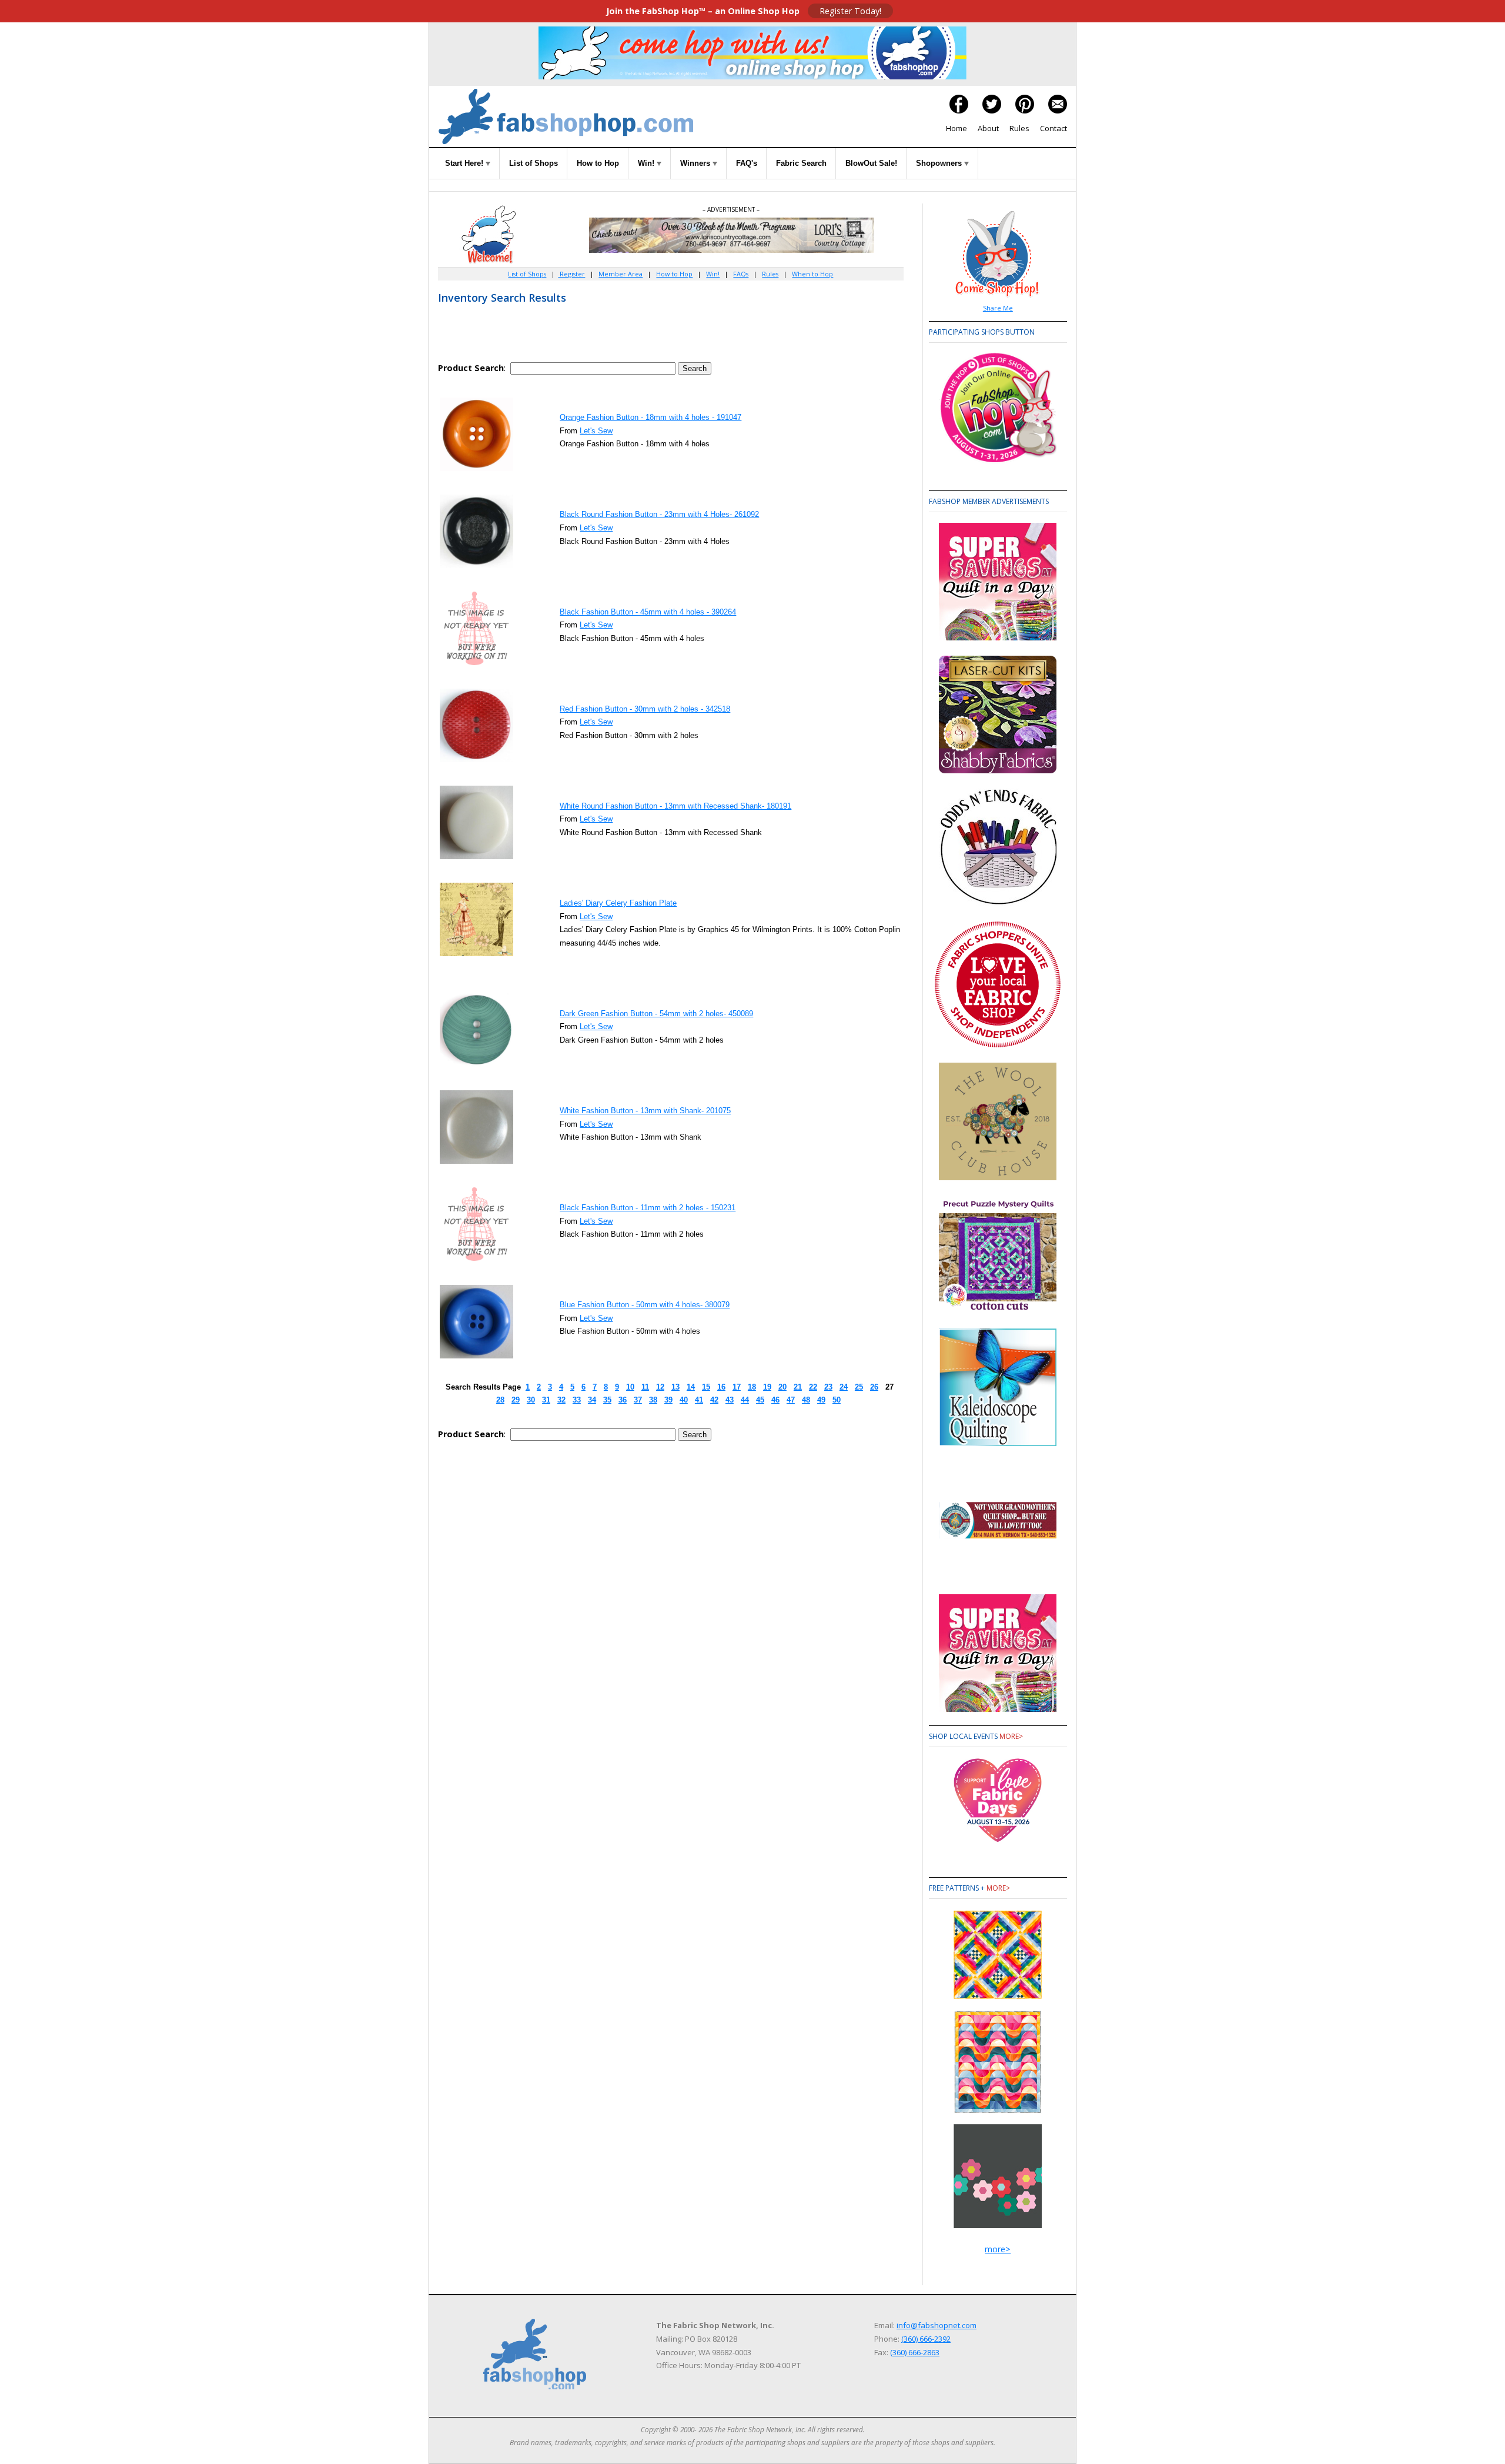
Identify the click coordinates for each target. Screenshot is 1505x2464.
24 (844, 1387)
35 (607, 1400)
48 (806, 1400)
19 (767, 1387)
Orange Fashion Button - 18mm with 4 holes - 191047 (651, 417)
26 (874, 1387)
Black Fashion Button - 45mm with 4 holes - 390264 (648, 612)
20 (782, 1387)
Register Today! (850, 11)
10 (630, 1387)
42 (714, 1400)
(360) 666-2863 (915, 2352)
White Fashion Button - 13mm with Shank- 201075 (645, 1111)
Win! (647, 163)
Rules (1019, 128)
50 (837, 1400)
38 (653, 1400)
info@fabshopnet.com (937, 2325)
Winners (696, 163)
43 (730, 1400)
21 (798, 1387)
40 (684, 1400)
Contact (1053, 128)
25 (859, 1387)
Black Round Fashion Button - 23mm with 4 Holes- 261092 (659, 514)
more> (1011, 1736)
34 (592, 1400)
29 (516, 1400)
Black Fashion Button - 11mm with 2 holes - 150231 (648, 1208)
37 (638, 1400)
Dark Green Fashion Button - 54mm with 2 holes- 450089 (656, 1014)
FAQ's (747, 163)
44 (745, 1400)
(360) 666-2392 (926, 2339)
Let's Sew (596, 431)
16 (721, 1387)
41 (699, 1400)
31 (546, 1400)
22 (813, 1387)
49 (821, 1400)
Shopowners (940, 163)
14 (691, 1387)
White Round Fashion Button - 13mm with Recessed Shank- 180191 (675, 806)
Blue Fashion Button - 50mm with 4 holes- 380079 (645, 1305)
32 (561, 1400)
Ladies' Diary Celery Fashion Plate (618, 903)
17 (737, 1387)
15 (706, 1387)
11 (645, 1387)
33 (577, 1400)
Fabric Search (801, 163)
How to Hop (598, 163)
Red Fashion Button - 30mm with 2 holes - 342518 (645, 709)
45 (760, 1400)
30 (531, 1400)
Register (571, 274)
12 (660, 1387)
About (988, 128)
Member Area (621, 274)
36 (623, 1400)
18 (752, 1387)
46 (775, 1400)
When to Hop (812, 274)
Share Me (998, 308)
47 (791, 1400)
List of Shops (534, 163)
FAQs (741, 274)
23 (828, 1387)
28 (500, 1400)
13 (675, 1387)
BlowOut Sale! (871, 163)
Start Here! (465, 163)
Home (956, 128)
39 (668, 1400)
